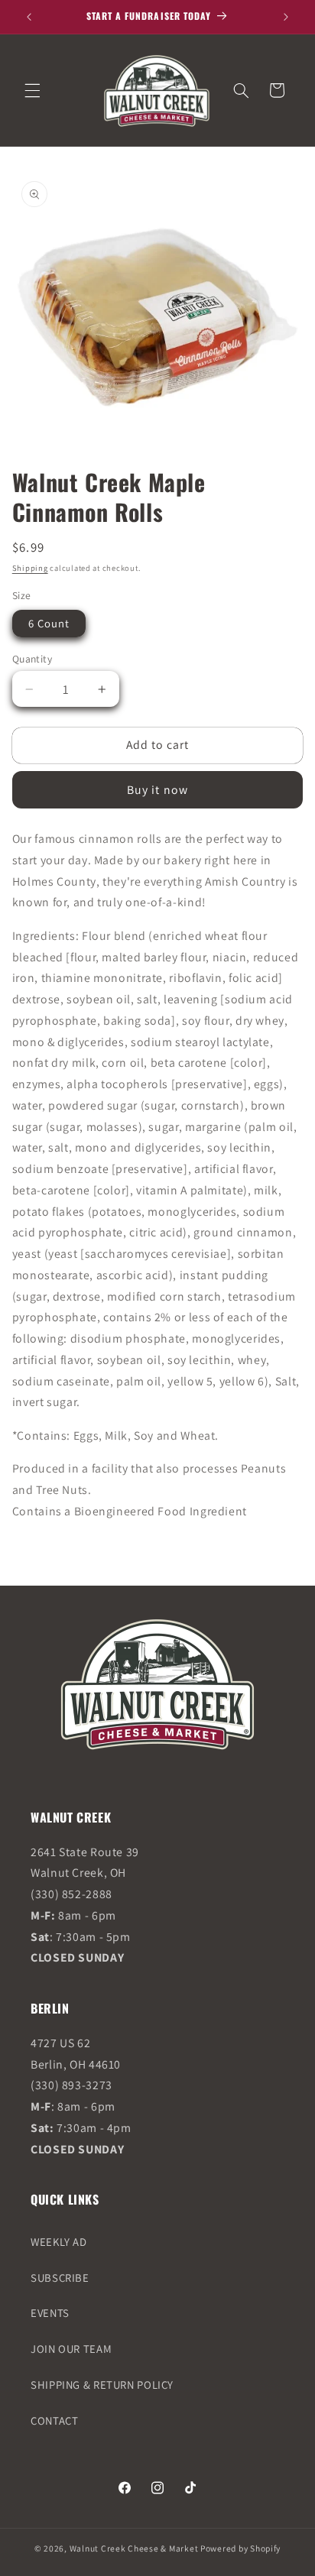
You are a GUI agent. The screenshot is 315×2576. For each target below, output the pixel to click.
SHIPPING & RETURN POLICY (102, 2385)
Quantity (32, 659)
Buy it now (157, 790)
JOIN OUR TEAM (71, 2349)
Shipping (30, 568)
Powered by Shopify (240, 2548)
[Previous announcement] (29, 17)
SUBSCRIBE (60, 2278)
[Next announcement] (286, 17)
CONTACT (54, 2420)
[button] (32, 90)
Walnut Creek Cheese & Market (134, 2548)
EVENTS (50, 2313)
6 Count (49, 623)
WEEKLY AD (59, 2242)
